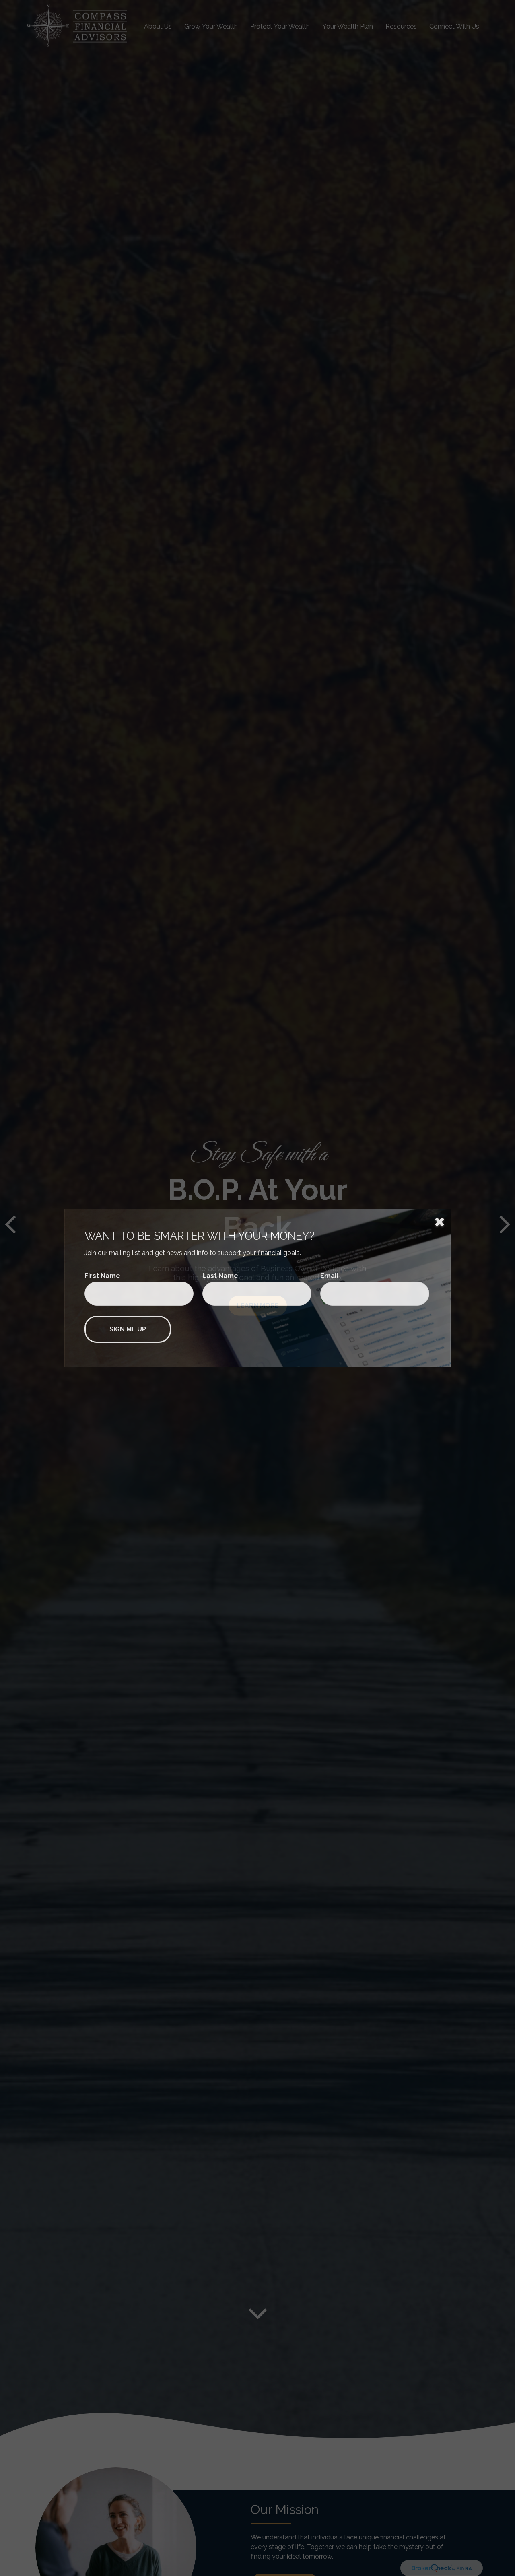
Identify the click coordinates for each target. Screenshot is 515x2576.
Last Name (220, 1276)
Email (329, 1276)
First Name (102, 1276)
